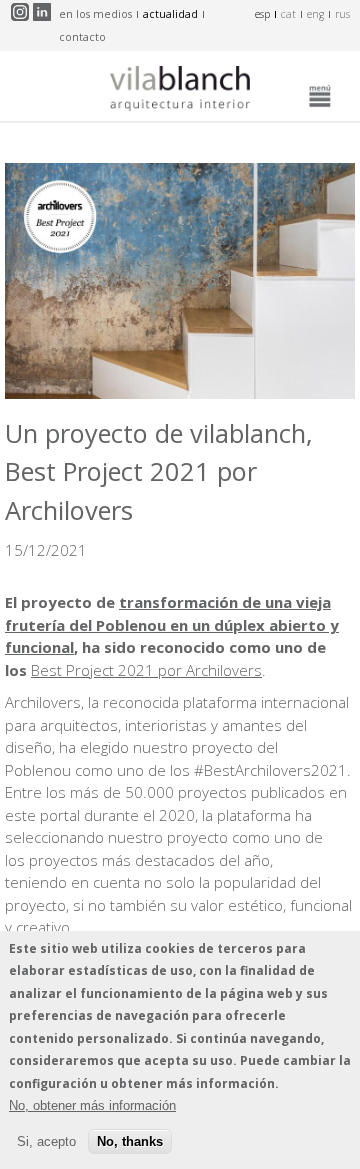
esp (262, 14)
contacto (82, 37)
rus (342, 14)
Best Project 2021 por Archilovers (146, 670)
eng (315, 14)
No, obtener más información (92, 1105)
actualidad (170, 14)
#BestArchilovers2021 (270, 770)
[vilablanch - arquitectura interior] (180, 91)
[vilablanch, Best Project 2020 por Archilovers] (180, 393)
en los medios (95, 14)
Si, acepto (46, 1141)
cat (288, 14)
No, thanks (130, 1141)
